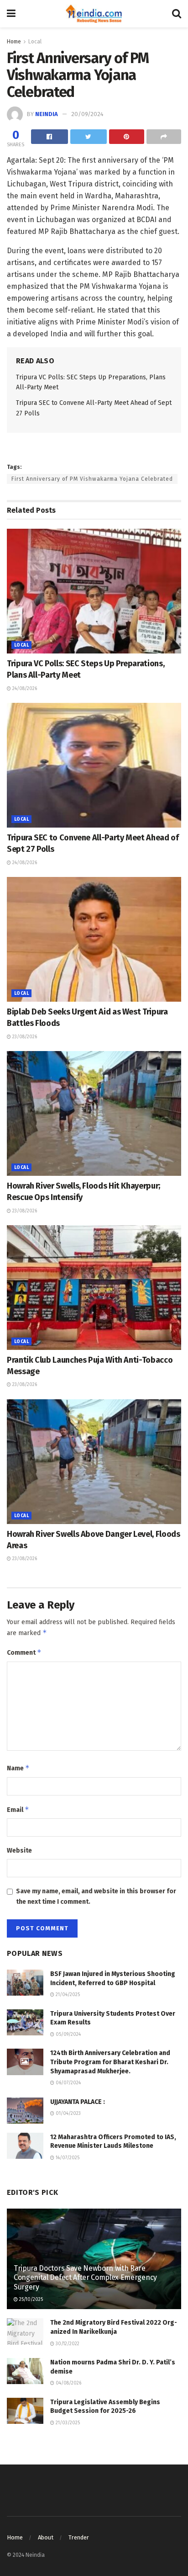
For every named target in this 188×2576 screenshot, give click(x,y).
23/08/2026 (24, 1037)
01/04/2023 (68, 2114)
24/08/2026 (24, 689)
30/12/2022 (67, 2344)
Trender (79, 2537)
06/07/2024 (68, 2083)
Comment (24, 1652)
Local (35, 42)
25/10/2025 (30, 2300)
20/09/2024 (87, 114)
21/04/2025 (67, 1995)
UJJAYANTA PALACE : (78, 2102)
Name (18, 1768)
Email (18, 1809)
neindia (47, 114)
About (46, 2537)
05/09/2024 (68, 2034)
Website (19, 1851)
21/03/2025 (67, 2423)
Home (14, 42)
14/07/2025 (67, 2158)
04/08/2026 (68, 2383)
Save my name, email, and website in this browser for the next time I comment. (96, 1896)
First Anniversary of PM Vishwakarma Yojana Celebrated (92, 479)
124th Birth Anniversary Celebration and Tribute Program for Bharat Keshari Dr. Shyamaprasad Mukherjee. (110, 2062)
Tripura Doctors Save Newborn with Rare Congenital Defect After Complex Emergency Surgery (85, 2278)
